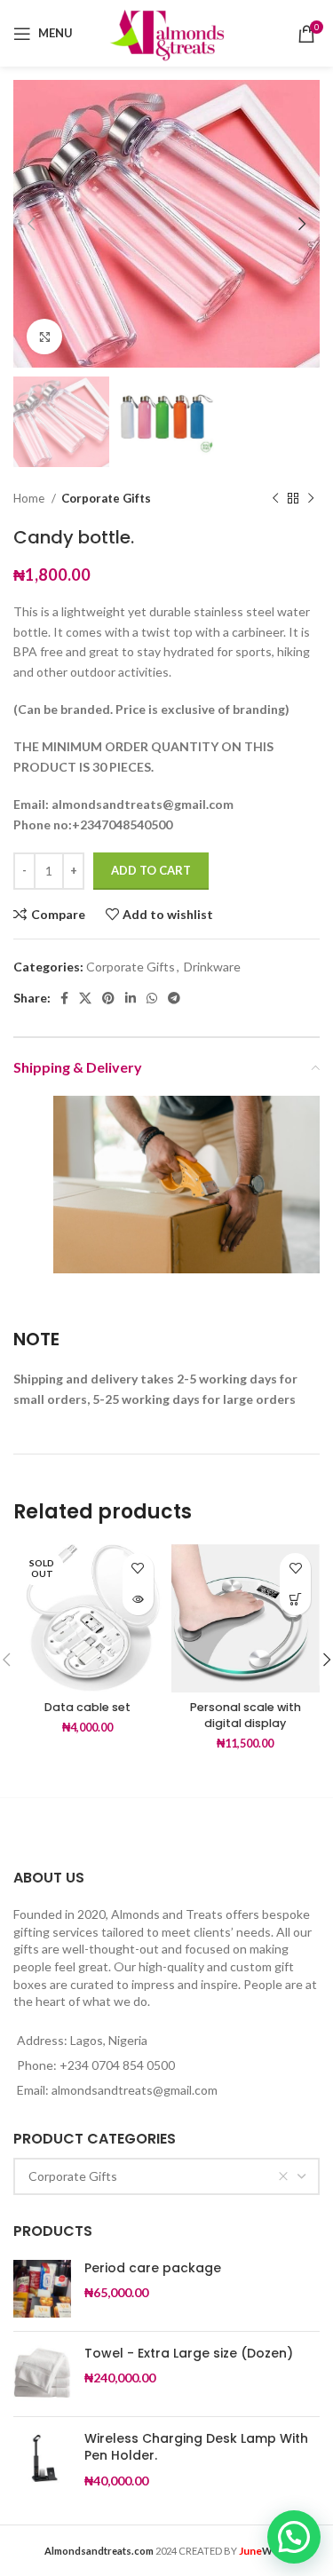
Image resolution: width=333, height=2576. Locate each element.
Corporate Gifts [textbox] (73, 2176)
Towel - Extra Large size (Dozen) (189, 2354)
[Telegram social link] (174, 998)
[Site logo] (166, 32)
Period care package (153, 2268)
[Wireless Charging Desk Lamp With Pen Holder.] (42, 2460)
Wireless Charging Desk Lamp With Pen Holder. (196, 2448)
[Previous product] (275, 499)
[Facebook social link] (64, 998)
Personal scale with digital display (246, 1715)
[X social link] (85, 998)
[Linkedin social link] (131, 998)
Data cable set (87, 1707)
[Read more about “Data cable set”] (138, 1600)
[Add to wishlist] (138, 1569)
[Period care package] (42, 2289)
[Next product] (311, 499)
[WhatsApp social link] (152, 998)
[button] (295, 1600)
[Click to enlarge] (44, 337)
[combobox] (166, 2176)
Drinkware (212, 967)
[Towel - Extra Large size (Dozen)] (42, 2374)
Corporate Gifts (106, 498)
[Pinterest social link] (108, 998)
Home (30, 498)
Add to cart (151, 870)
